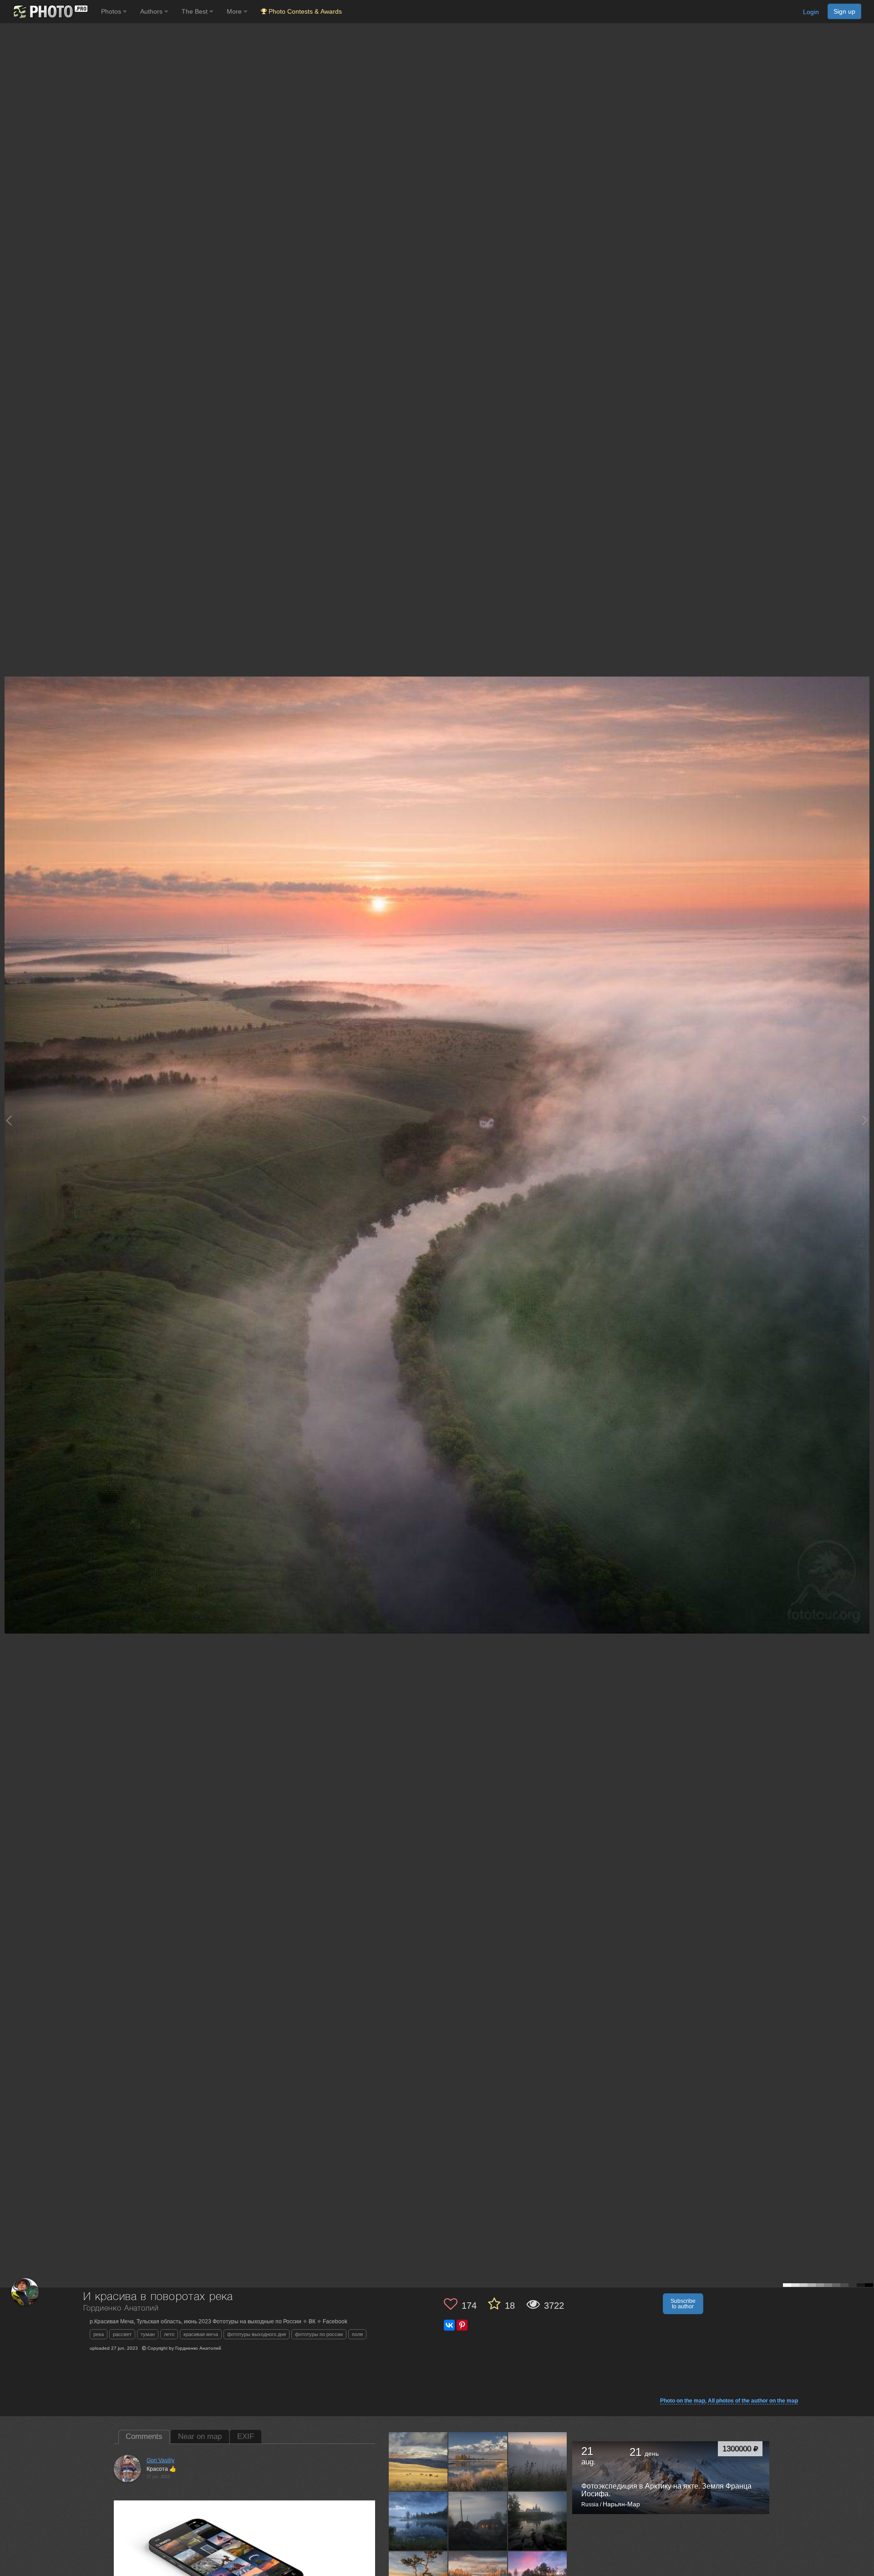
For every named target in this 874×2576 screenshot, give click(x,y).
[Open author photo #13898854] (538, 2461)
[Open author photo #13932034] (478, 2461)
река (99, 2334)
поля (357, 2334)
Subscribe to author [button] (683, 2304)
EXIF (246, 2436)
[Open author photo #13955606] (418, 2461)
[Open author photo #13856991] (538, 2521)
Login (811, 12)
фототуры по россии (319, 2334)
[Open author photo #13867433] (478, 2521)
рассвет (122, 2334)
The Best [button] (196, 11)
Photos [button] (112, 11)
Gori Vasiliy (160, 2460)
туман (148, 2334)
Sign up (844, 11)
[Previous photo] (9, 1120)
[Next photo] (865, 1120)
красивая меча (201, 2334)
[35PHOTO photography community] (49, 12)
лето (169, 2334)
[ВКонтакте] (449, 2325)
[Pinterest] (462, 2325)
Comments (144, 2436)
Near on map (200, 2436)
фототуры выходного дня (257, 2334)
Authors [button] (152, 11)
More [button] (235, 11)
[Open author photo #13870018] (418, 2521)
